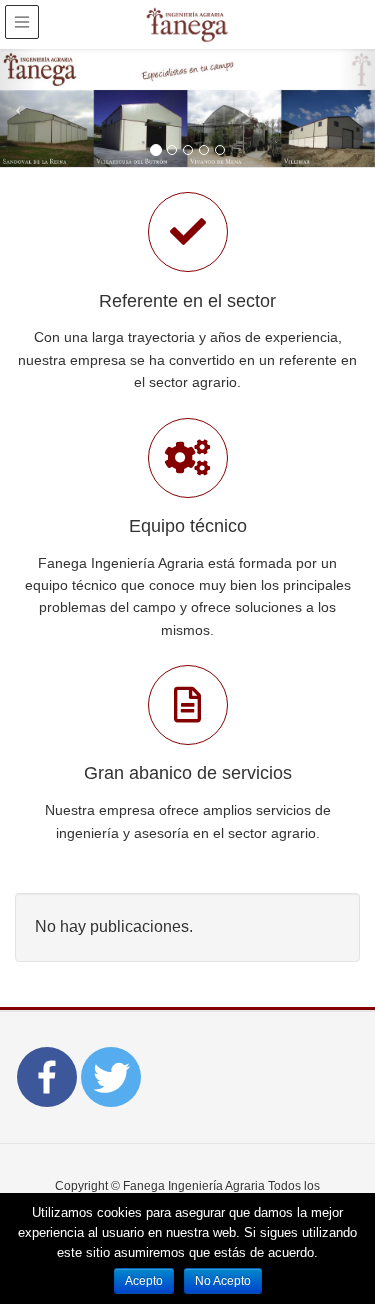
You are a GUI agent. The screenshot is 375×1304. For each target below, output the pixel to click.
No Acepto (223, 1281)
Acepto (144, 1281)
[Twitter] (111, 1077)
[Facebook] (47, 1077)
